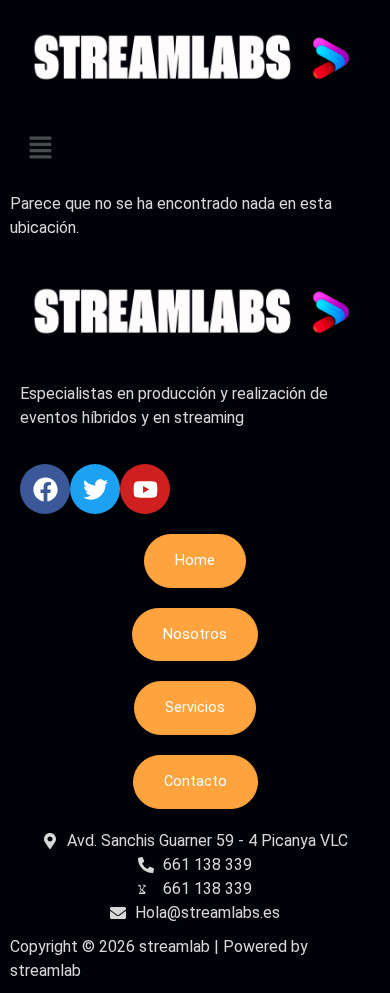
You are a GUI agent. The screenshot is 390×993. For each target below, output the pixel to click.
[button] (195, 150)
